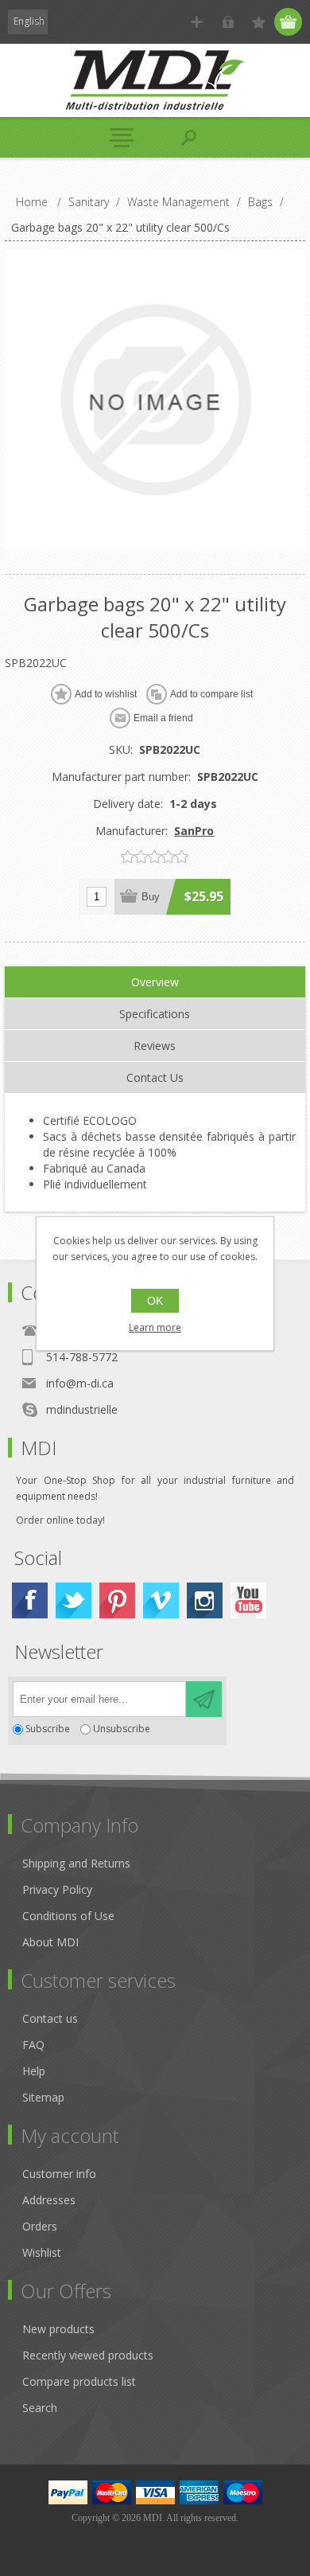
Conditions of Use (68, 1916)
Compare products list (79, 2381)
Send (204, 1699)
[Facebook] (30, 1600)
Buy (151, 897)
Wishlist (42, 2252)
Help (34, 2071)
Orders (40, 2226)
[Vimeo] (161, 1600)
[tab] (155, 982)
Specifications (155, 1014)
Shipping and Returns (76, 1863)
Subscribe (48, 1729)
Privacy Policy (57, 1889)
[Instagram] (205, 1600)
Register (197, 22)
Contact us (50, 2018)
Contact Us (155, 1077)
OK (155, 1301)
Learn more (155, 1327)
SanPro (194, 831)
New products (58, 2329)
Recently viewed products (88, 2355)
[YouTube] (248, 1600)
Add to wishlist (106, 694)
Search (40, 2408)
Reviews (155, 1046)
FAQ (33, 2045)
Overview (155, 982)
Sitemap (43, 2097)
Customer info (59, 2174)
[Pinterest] (117, 1600)
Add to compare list (211, 694)
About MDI (50, 1942)
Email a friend (163, 718)
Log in (228, 22)
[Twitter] (74, 1600)
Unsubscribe (122, 1729)
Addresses (49, 2200)
